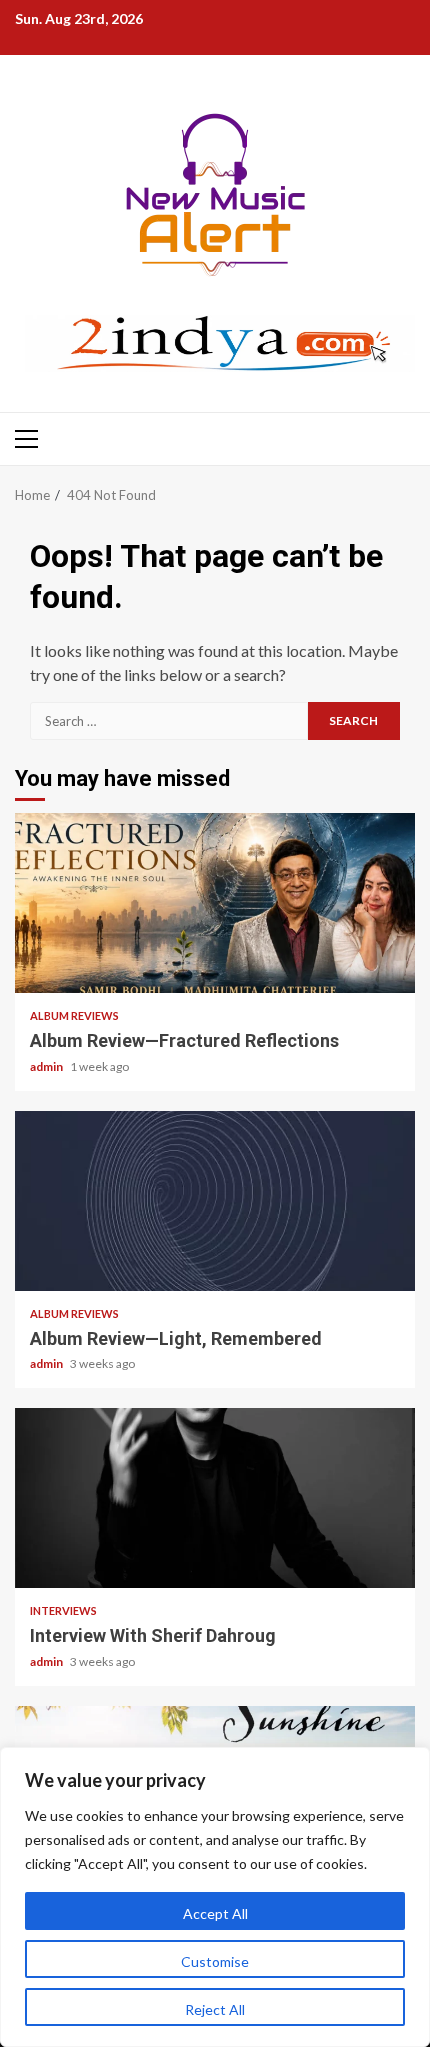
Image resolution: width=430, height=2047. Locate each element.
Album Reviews (74, 1015)
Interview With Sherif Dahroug (215, 1498)
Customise (215, 1961)
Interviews (63, 1610)
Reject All (215, 2009)
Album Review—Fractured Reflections (215, 903)
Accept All (215, 1913)
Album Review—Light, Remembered (215, 1201)
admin (47, 1066)
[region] (215, 1897)
